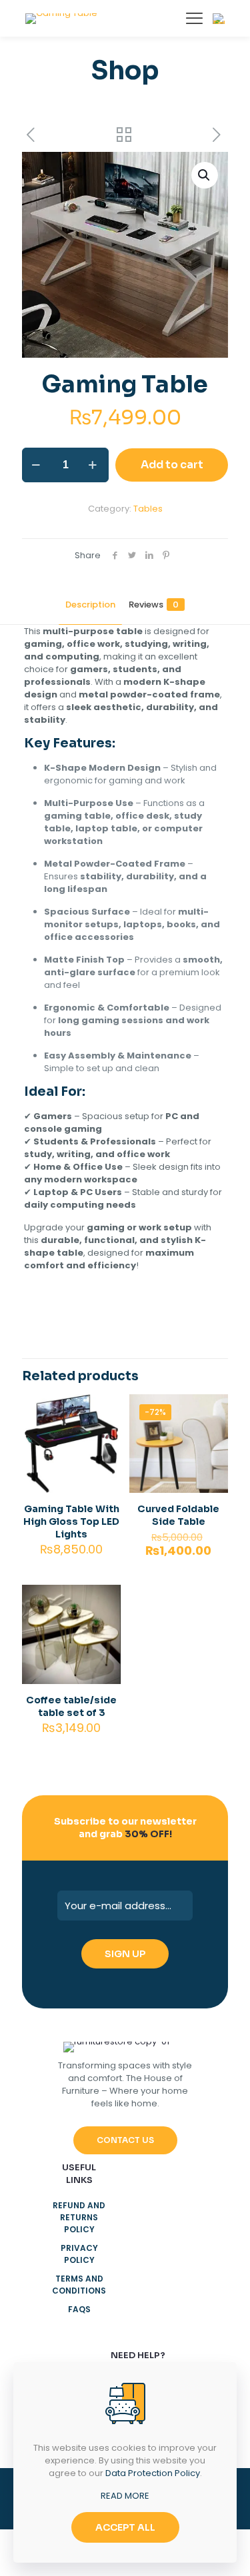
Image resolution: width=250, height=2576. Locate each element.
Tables (148, 509)
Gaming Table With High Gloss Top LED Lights (71, 1521)
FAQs (79, 2309)
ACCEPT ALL (125, 2527)
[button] (205, 175)
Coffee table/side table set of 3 (71, 1706)
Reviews (154, 605)
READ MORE (125, 2496)
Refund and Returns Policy (79, 2217)
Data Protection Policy (153, 2473)
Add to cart (172, 465)
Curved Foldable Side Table (178, 1515)
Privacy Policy (79, 2254)
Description (90, 605)
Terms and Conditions (79, 2285)
